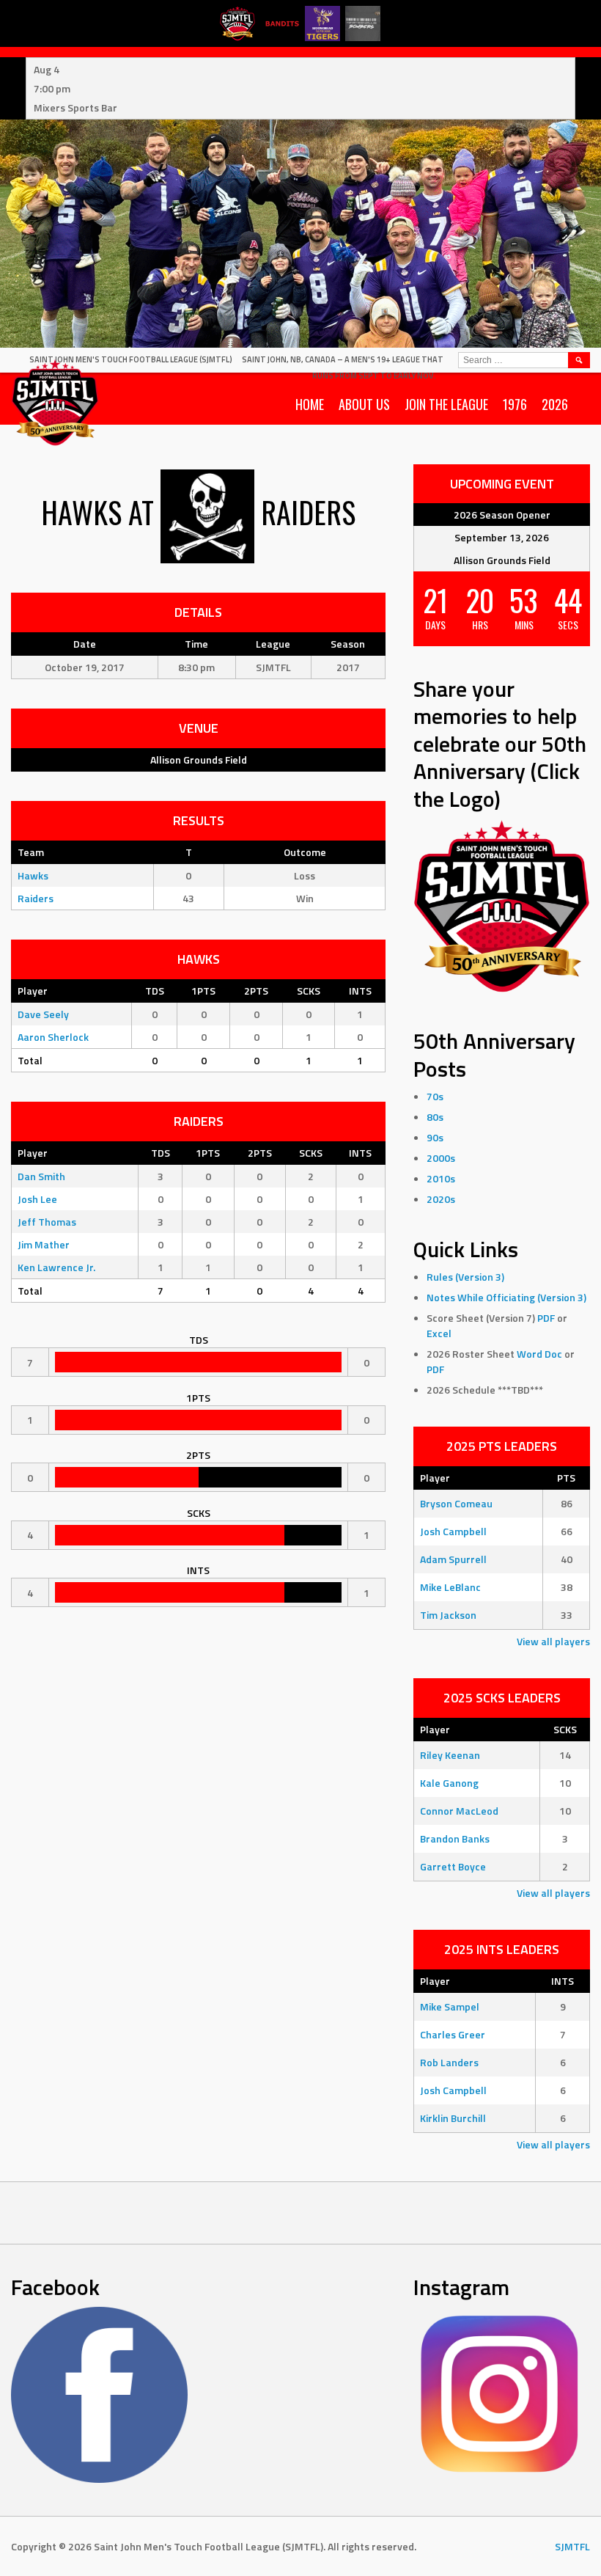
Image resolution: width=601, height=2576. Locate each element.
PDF (546, 1318)
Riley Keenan (450, 1755)
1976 (515, 404)
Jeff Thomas (47, 1222)
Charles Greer (453, 2034)
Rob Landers (449, 2062)
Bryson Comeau (456, 1503)
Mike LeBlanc (450, 1587)
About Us (364, 404)
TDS (155, 991)
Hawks (33, 875)
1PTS (203, 991)
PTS (566, 1478)
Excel (439, 1333)
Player (33, 991)
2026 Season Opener (502, 515)
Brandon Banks (455, 1838)
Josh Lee (37, 1199)
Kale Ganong (449, 1783)
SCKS (309, 991)
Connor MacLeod (459, 1811)
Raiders (36, 898)
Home (310, 404)
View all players (553, 1641)
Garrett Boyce (453, 1866)
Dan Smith (41, 1176)
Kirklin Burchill (453, 2118)
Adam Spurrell (453, 1559)
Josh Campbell (453, 1531)
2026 (555, 404)
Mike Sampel (450, 2006)
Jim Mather (44, 1244)
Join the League (446, 404)
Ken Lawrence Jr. (56, 1267)
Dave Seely (43, 1014)
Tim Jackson (448, 1615)
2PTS (256, 991)
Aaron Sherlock (53, 1037)
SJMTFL (572, 2546)
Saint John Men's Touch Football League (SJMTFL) (131, 359)
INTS (360, 991)
